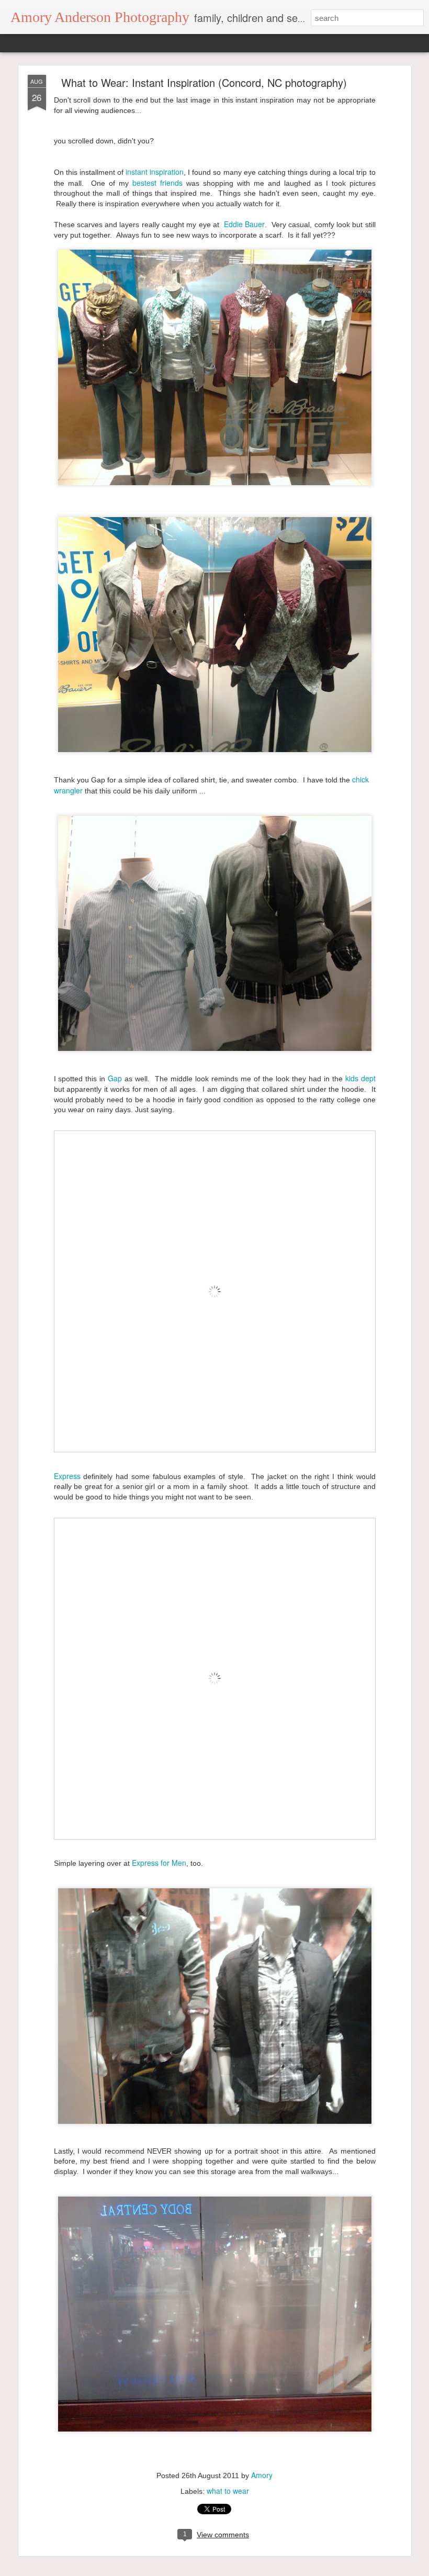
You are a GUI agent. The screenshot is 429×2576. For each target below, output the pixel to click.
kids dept (360, 1078)
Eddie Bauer (244, 224)
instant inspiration (154, 172)
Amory (262, 2475)
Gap (115, 1078)
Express (67, 1476)
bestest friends (157, 183)
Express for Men (158, 1863)
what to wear (228, 2491)
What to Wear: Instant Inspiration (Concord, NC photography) (204, 82)
